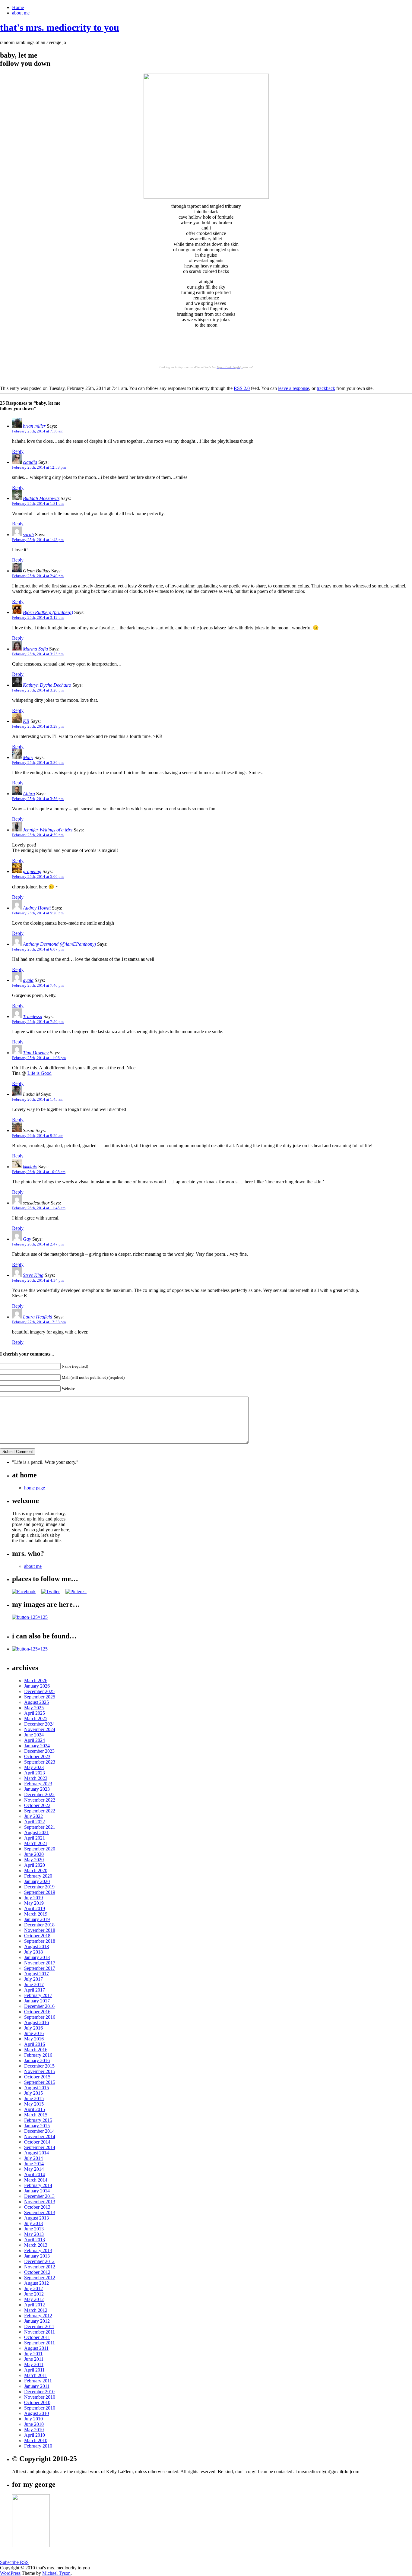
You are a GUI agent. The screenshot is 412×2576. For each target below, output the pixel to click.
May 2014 (34, 2169)
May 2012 (34, 2299)
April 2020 (35, 1865)
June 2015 (34, 2098)
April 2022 (35, 1822)
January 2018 (37, 1957)
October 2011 (37, 2337)
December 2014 (39, 2131)
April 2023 (35, 1773)
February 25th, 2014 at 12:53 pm (39, 467)
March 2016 (36, 2050)
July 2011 (33, 2354)
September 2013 (40, 2212)
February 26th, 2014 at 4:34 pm (38, 1280)
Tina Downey (36, 1053)
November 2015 (40, 2071)
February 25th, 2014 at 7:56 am (38, 431)
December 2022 (39, 1794)
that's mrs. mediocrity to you (60, 27)
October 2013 (37, 2207)
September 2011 (40, 2343)
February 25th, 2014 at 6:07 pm (38, 949)
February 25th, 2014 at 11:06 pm (39, 1058)
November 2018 (40, 1930)
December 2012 (39, 2261)
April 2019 (35, 1908)
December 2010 (39, 2392)
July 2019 (33, 1898)
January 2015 (37, 2126)
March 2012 (36, 2310)
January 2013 (37, 2256)
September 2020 (40, 1849)
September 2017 (40, 1968)
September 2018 (40, 1941)
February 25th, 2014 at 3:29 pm (38, 726)
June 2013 (34, 2229)
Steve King (33, 1275)
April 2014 (35, 2174)
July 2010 (33, 2419)
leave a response (294, 388)
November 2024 (40, 1729)
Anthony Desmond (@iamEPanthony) (59, 944)
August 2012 (36, 2283)
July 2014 (33, 2158)
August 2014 (36, 2153)
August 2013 (36, 2218)
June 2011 (34, 2359)
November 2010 (40, 2397)
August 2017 (36, 1974)
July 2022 (33, 1816)
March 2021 (36, 1843)
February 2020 (38, 1876)
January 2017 (37, 2001)
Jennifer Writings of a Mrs (48, 830)
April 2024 (35, 1740)
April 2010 (35, 2435)
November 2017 (40, 1963)
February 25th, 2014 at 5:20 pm (38, 913)
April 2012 (35, 2305)
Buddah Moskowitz (41, 498)
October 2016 (37, 2012)
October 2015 (37, 2077)
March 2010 (36, 2440)
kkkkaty (30, 1167)
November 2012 (40, 2267)
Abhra (29, 794)
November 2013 (40, 2202)
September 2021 (40, 1827)
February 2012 (38, 2316)
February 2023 (38, 1784)
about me (21, 13)
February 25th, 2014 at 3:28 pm (38, 690)
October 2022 (37, 1805)
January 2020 (37, 1881)
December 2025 (39, 1691)
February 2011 (38, 2381)
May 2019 (34, 1903)
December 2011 (39, 2326)
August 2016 (36, 2022)
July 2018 (33, 1952)
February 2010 (38, 2446)
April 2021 (35, 1838)
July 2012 (33, 2288)
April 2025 (35, 1713)
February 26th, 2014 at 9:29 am (38, 1136)
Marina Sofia (35, 649)
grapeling (32, 871)
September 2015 (40, 2082)
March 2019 (36, 1914)
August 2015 (36, 2088)
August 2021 (36, 1832)
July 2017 (33, 1979)
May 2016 (34, 2039)
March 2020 (36, 1870)
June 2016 (34, 2033)
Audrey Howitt (37, 908)
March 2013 (36, 2245)
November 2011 (40, 2332)
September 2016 (40, 2017)
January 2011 (37, 2386)
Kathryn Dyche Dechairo (47, 685)
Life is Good (40, 1073)
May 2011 (34, 2364)
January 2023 (37, 1789)
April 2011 (34, 2370)
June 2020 (34, 1854)
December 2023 (39, 1751)
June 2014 (34, 2164)
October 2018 (37, 1936)
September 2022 (40, 1811)
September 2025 (40, 1697)
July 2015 (33, 2093)
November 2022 (40, 1800)
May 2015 (34, 2104)
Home (18, 7)
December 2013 (39, 2196)
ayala (28, 980)
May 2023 (34, 1767)
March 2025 (36, 1718)
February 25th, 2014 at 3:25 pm (38, 654)
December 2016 (39, 2006)
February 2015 (38, 2120)
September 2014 (40, 2147)
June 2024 (34, 1735)
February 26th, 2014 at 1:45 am (38, 1099)
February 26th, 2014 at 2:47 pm (38, 1244)
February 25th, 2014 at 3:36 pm (38, 763)
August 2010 (36, 2413)
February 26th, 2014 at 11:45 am (39, 1208)
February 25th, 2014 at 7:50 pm (38, 1022)
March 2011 (36, 2375)
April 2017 (35, 1990)
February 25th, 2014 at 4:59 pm (38, 835)
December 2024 (39, 1724)
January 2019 (37, 1919)
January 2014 (37, 2191)
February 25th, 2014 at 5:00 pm (38, 877)
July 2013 (33, 2223)
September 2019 (40, 1892)
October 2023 (37, 1756)
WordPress (10, 2573)
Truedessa (33, 1016)
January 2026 (37, 1686)
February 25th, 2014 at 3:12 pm (38, 617)
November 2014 (40, 2136)
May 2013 (34, 2234)
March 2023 (36, 1778)
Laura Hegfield (38, 1317)
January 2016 (37, 2060)
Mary (28, 757)
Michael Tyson (56, 2573)
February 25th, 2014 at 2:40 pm (38, 576)
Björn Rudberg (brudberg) (48, 612)
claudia (30, 462)
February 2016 (38, 2055)
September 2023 (40, 1762)
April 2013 (35, 2240)
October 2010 (37, 2402)
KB (26, 721)
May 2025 (34, 1708)
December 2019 (39, 1887)
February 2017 (38, 1995)
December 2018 (39, 1925)
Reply (18, 451)
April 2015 (35, 2109)
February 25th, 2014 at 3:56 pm (38, 799)
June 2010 (34, 2424)
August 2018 (36, 1946)
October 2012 (37, 2272)
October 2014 (37, 2142)
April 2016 (35, 2044)
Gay (27, 1239)
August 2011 (36, 2348)
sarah (28, 535)
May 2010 (34, 2430)
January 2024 (37, 1746)
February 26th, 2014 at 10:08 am (39, 1172)
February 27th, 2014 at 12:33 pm (39, 1322)
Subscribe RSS (14, 2562)
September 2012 (40, 2278)
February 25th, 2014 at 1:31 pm (38, 503)
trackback (326, 388)
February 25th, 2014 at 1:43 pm (38, 540)
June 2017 (34, 1984)
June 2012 (34, 2294)
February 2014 (38, 2185)
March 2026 (36, 1680)
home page (35, 1488)
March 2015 (36, 2115)
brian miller (34, 426)
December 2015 (39, 2066)
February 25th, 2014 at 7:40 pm (38, 985)
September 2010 (40, 2408)
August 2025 (36, 1702)
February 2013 (38, 2250)
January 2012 (37, 2321)
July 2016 (33, 2028)
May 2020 (34, 1860)
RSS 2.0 (242, 388)
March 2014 (36, 2180)
